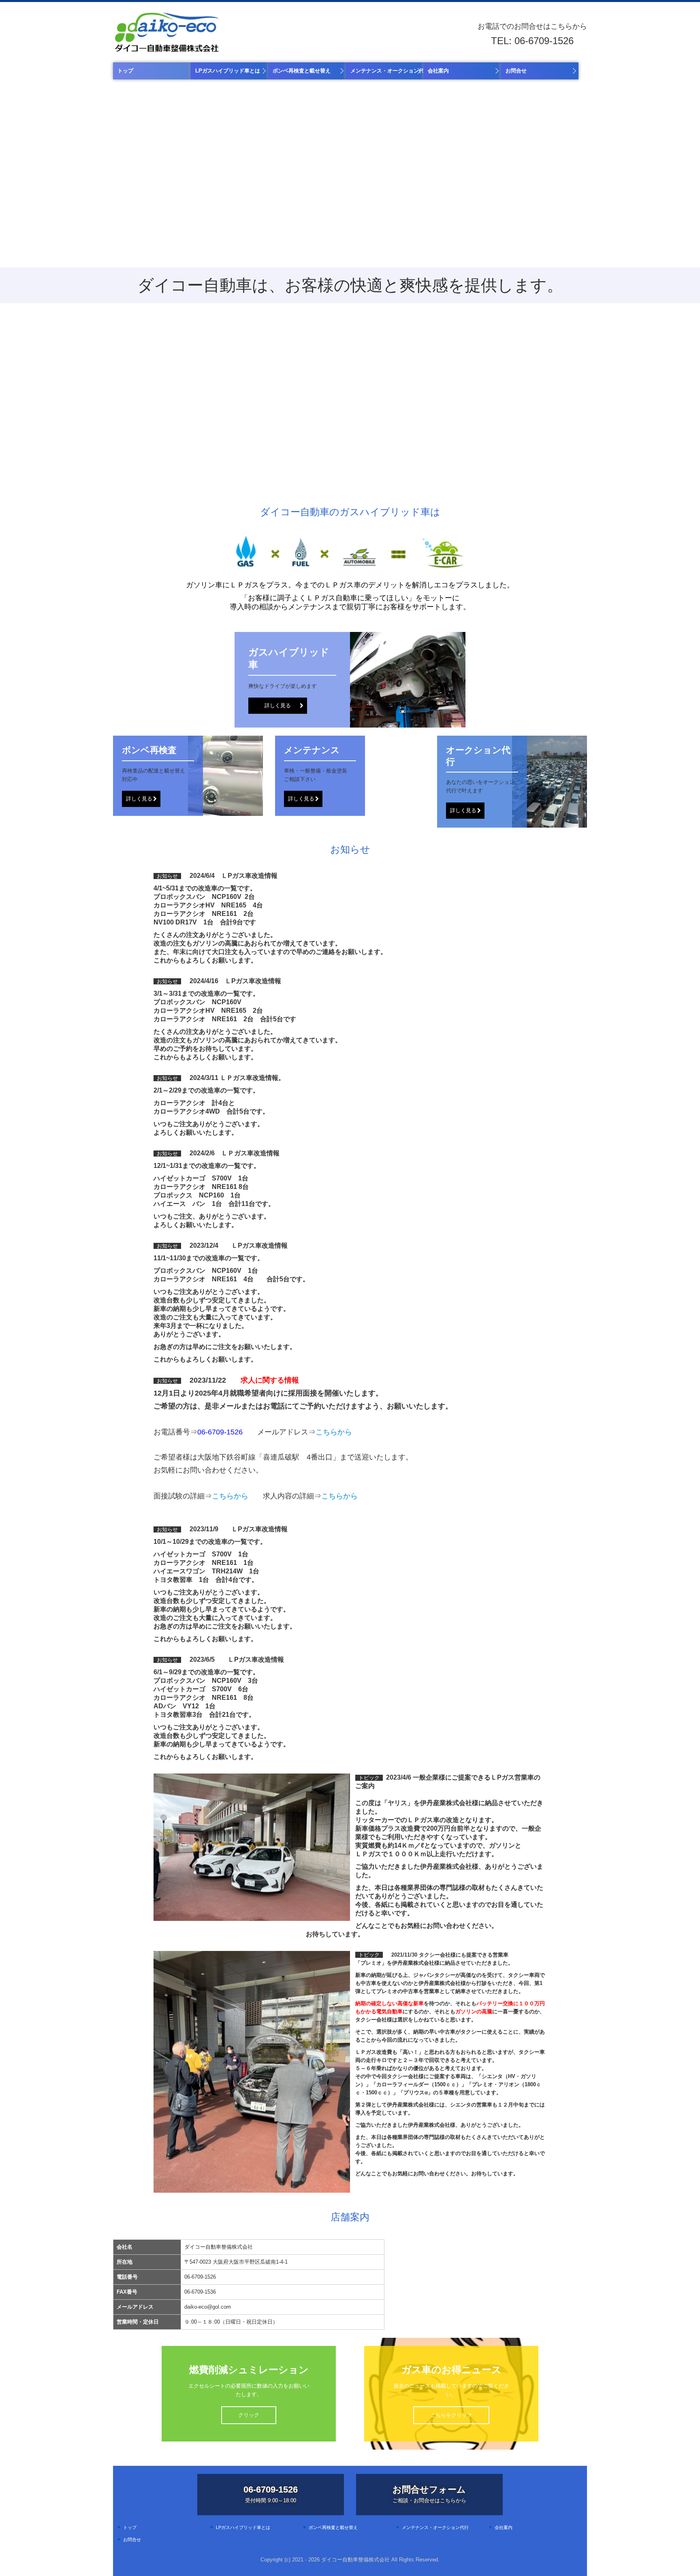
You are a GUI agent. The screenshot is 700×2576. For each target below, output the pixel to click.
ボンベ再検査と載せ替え (302, 71)
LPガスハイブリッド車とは (228, 71)
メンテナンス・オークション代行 (387, 71)
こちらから (334, 1432)
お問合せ (516, 71)
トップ (125, 71)
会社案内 (438, 71)
